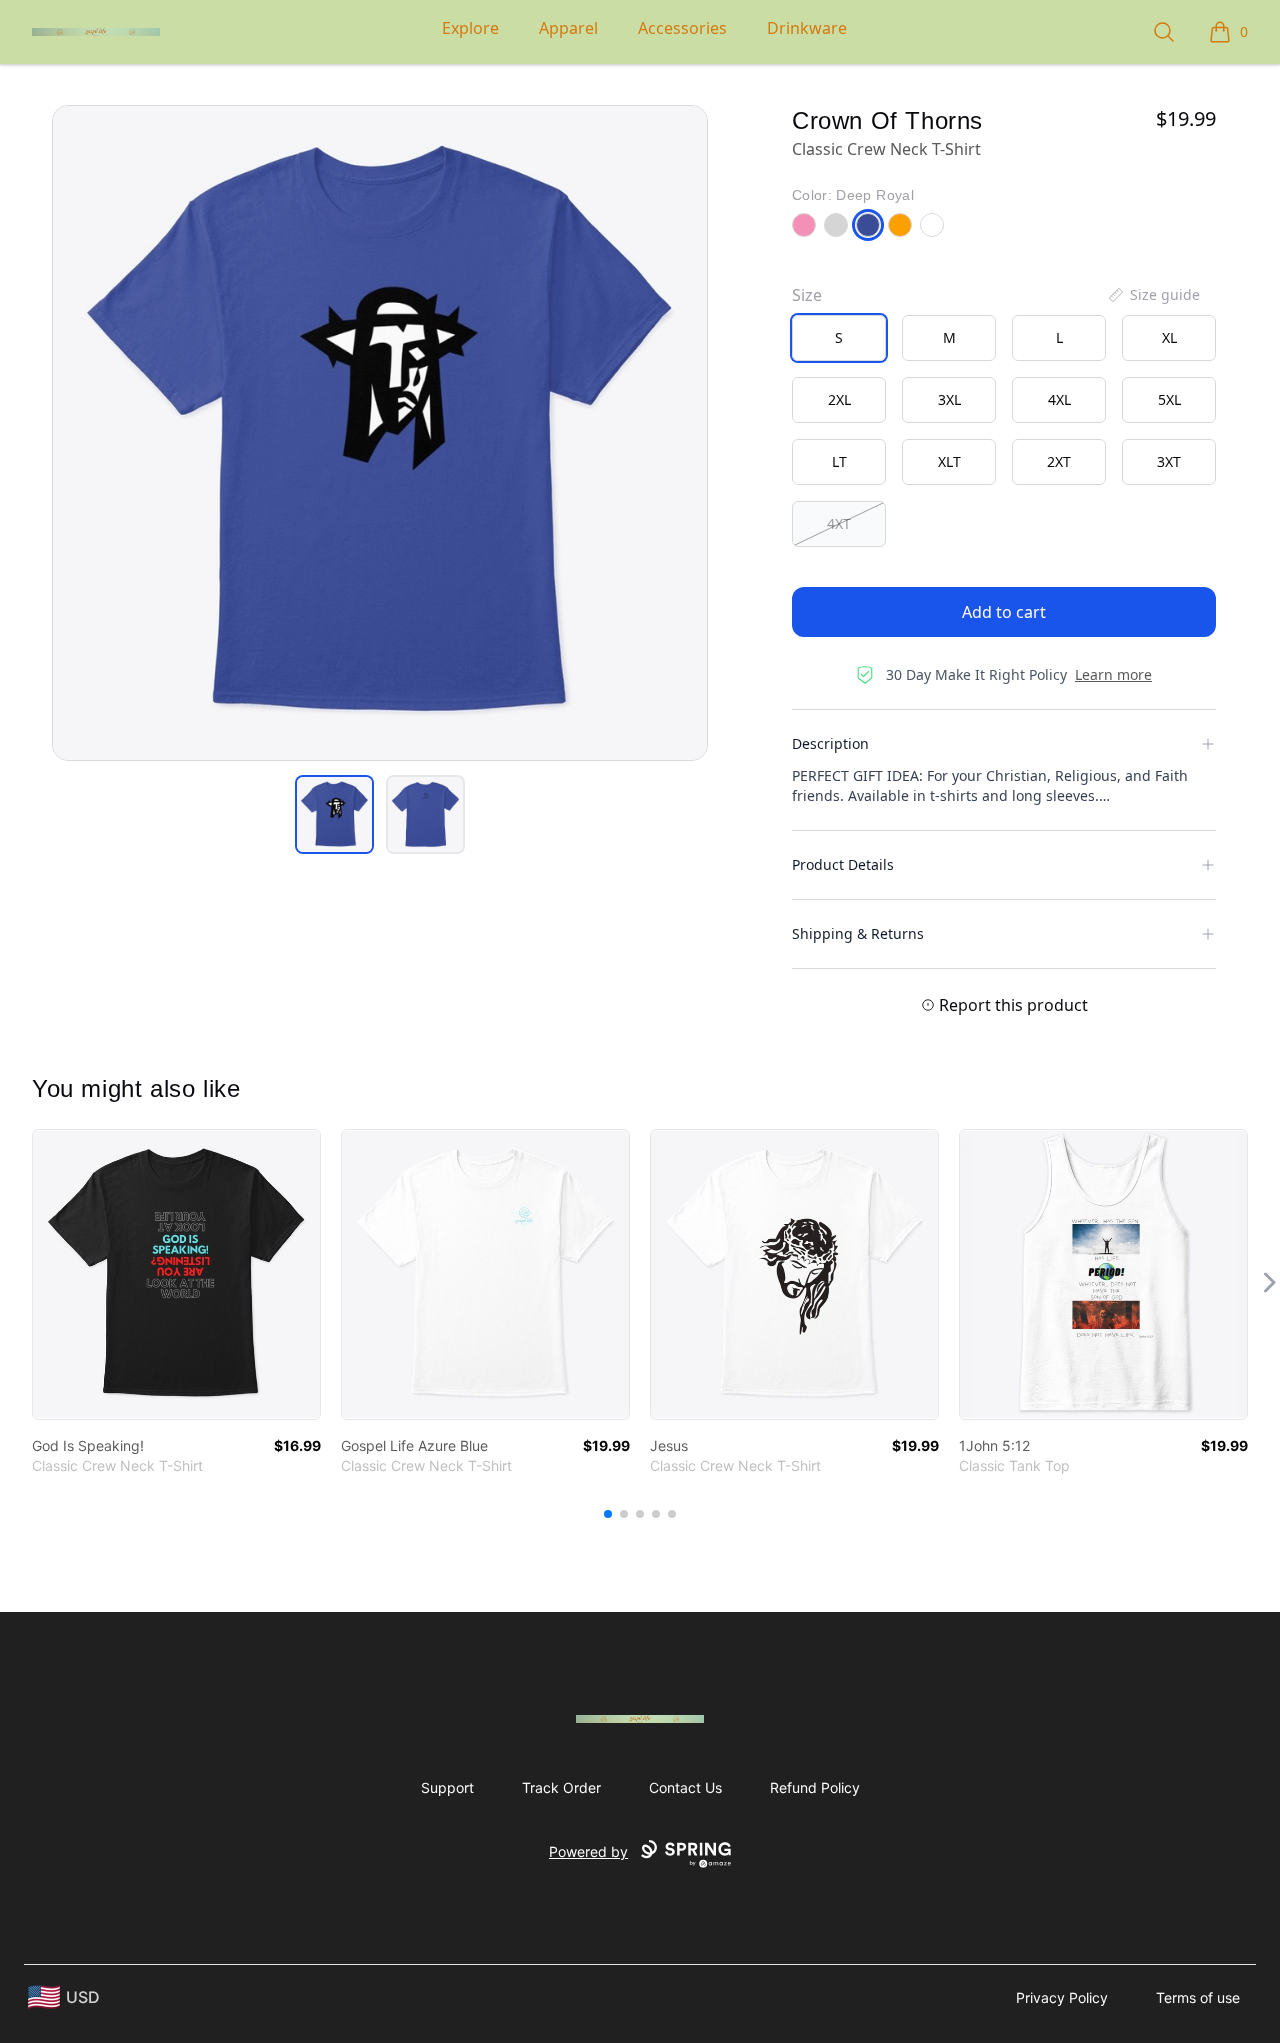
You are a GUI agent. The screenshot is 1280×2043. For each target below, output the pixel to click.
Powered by (588, 1851)
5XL (1169, 399)
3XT (1169, 461)
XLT (949, 461)
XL (1169, 337)
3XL (949, 399)
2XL (839, 399)
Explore (470, 28)
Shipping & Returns (858, 933)
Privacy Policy (1062, 1997)
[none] (1153, 295)
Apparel (568, 28)
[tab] (334, 814)
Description (830, 743)
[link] (176, 1274)
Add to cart (1004, 612)
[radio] (839, 338)
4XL (1059, 399)
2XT (1059, 461)
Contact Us (685, 1787)
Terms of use (1198, 1997)
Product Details (843, 864)
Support (447, 1787)
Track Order (561, 1787)
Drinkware (807, 28)
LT (839, 461)
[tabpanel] (380, 433)
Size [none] (807, 295)
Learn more (1113, 674)
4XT (839, 523)
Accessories (682, 28)
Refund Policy (815, 1787)
